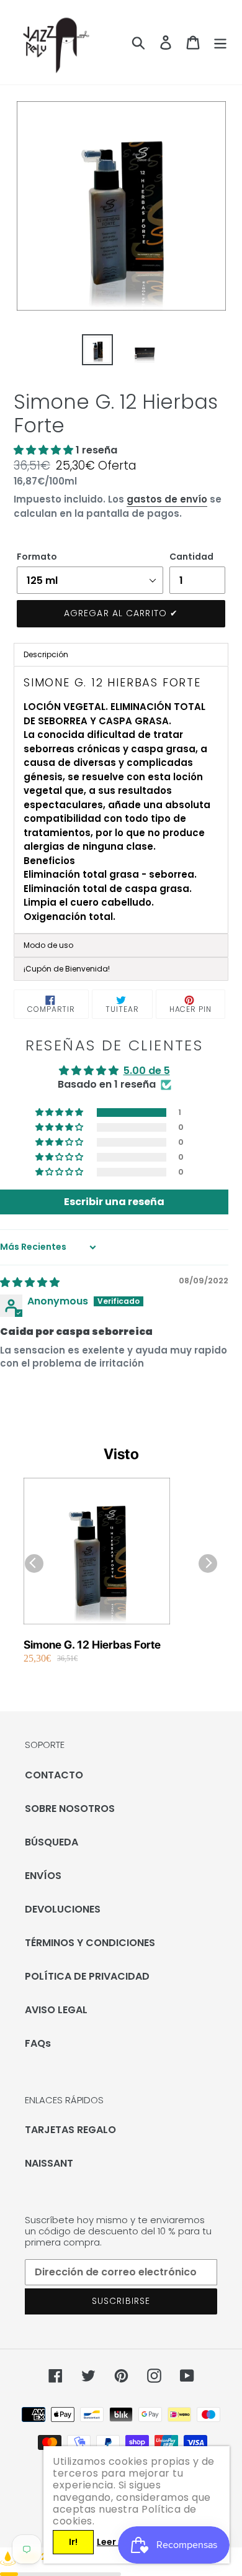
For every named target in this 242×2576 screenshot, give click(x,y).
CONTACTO (54, 1775)
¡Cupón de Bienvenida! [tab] (67, 969)
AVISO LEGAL (56, 2010)
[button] (45, 450)
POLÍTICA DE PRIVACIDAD (87, 1976)
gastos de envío (167, 499)
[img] (30, 1282)
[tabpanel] (121, 800)
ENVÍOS (43, 1876)
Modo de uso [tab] (48, 945)
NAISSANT (49, 2163)
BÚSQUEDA (52, 1842)
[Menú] (220, 42)
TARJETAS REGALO (70, 2130)
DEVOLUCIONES (63, 1909)
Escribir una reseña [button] (114, 1202)
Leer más (117, 2542)
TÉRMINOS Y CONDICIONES (90, 1943)
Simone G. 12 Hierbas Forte (92, 1645)
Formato (37, 557)
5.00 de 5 (147, 1071)
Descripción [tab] (46, 654)
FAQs (38, 2043)
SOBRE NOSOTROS (70, 1809)
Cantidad (191, 557)
